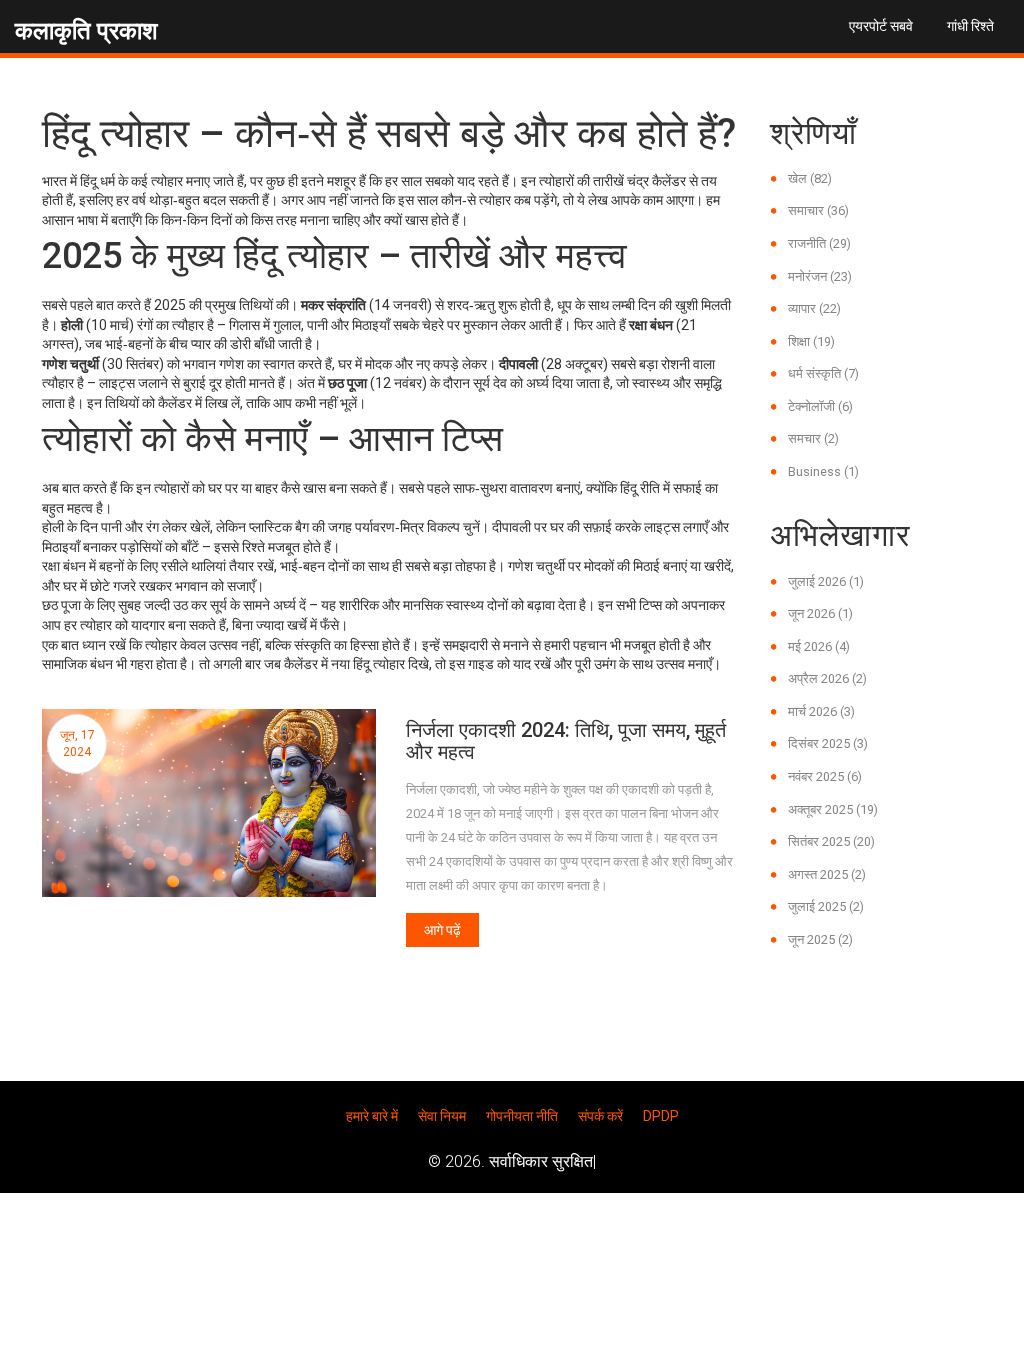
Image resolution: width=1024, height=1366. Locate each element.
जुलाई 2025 (826, 906)
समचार (813, 438)
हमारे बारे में (372, 1116)
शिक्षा (811, 341)
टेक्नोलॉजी (820, 406)
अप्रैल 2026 (827, 678)
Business (823, 471)
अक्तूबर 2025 (833, 809)
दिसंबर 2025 (828, 743)
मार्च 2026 (821, 711)
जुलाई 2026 (826, 581)
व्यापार (814, 308)
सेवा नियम (442, 1116)
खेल (810, 178)
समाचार (818, 210)
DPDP (661, 1116)
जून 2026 (820, 613)
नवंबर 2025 (825, 776)
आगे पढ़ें (442, 930)
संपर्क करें (600, 1116)
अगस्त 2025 (827, 874)
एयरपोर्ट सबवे (881, 26)
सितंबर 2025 (831, 841)
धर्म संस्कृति (823, 373)
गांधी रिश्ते (970, 26)
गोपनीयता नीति (522, 1116)
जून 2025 (820, 939)
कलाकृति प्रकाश (86, 31)
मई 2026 (819, 646)
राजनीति (819, 243)
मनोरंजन (820, 276)
